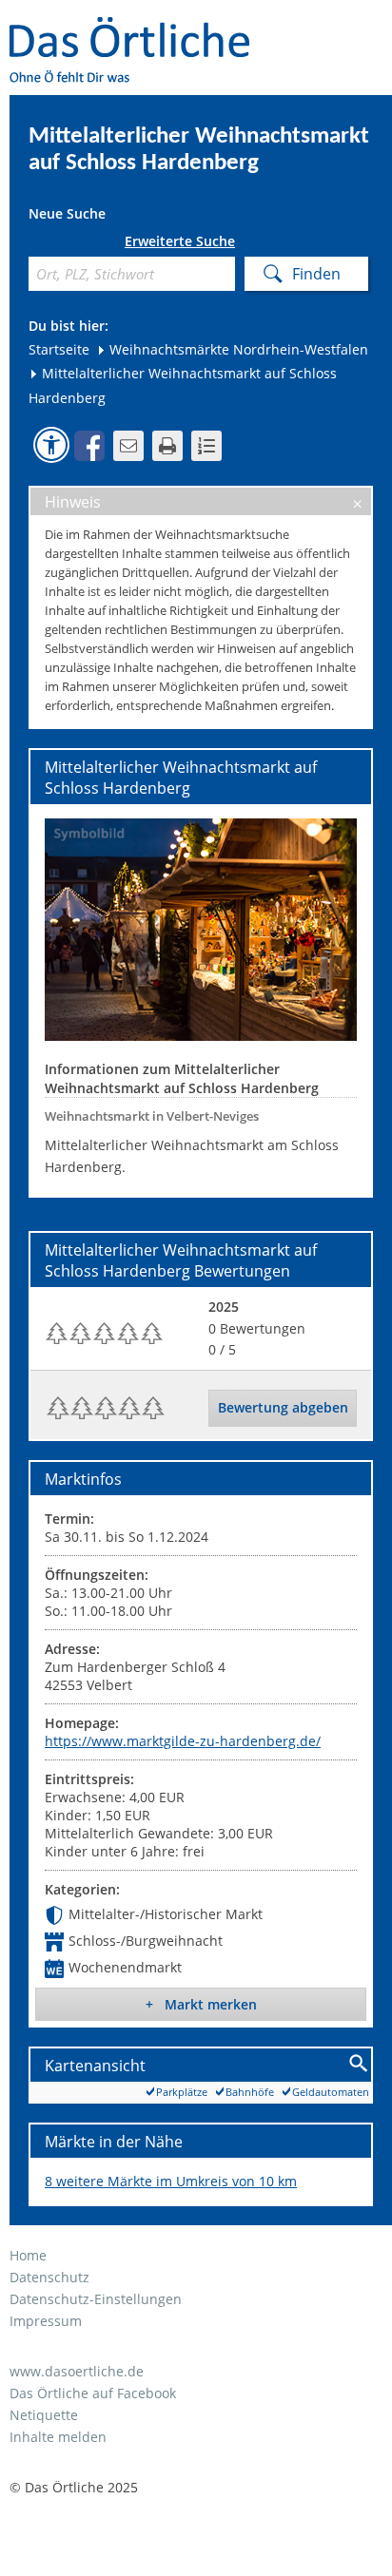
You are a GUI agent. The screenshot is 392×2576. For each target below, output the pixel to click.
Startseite (59, 349)
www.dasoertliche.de (77, 2371)
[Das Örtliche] (138, 29)
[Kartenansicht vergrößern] (359, 2064)
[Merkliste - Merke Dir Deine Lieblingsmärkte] (206, 446)
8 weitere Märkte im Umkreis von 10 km (171, 2181)
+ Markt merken (201, 2004)
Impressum (46, 2321)
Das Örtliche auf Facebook (93, 2393)
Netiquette (44, 2415)
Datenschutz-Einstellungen (96, 2299)
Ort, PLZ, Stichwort (36, 245)
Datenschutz (49, 2277)
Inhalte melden (58, 2437)
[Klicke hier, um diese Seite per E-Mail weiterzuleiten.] (128, 446)
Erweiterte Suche (180, 241)
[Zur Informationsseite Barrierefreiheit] (51, 445)
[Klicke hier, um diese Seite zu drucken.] (167, 446)
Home (28, 2255)
